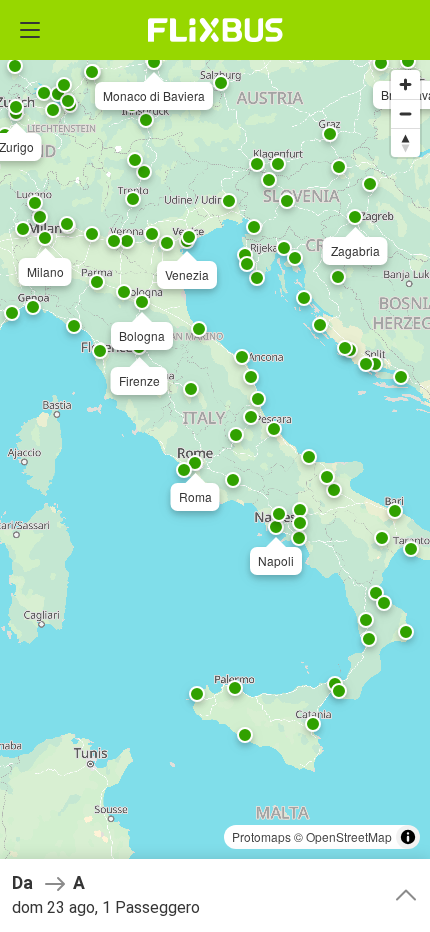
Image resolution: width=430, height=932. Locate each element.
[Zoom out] (405, 113)
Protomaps (261, 836)
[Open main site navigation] (30, 30)
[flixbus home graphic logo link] (215, 30)
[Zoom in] (405, 84)
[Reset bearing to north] (405, 142)
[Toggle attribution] (408, 837)
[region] (215, 466)
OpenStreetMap (349, 836)
